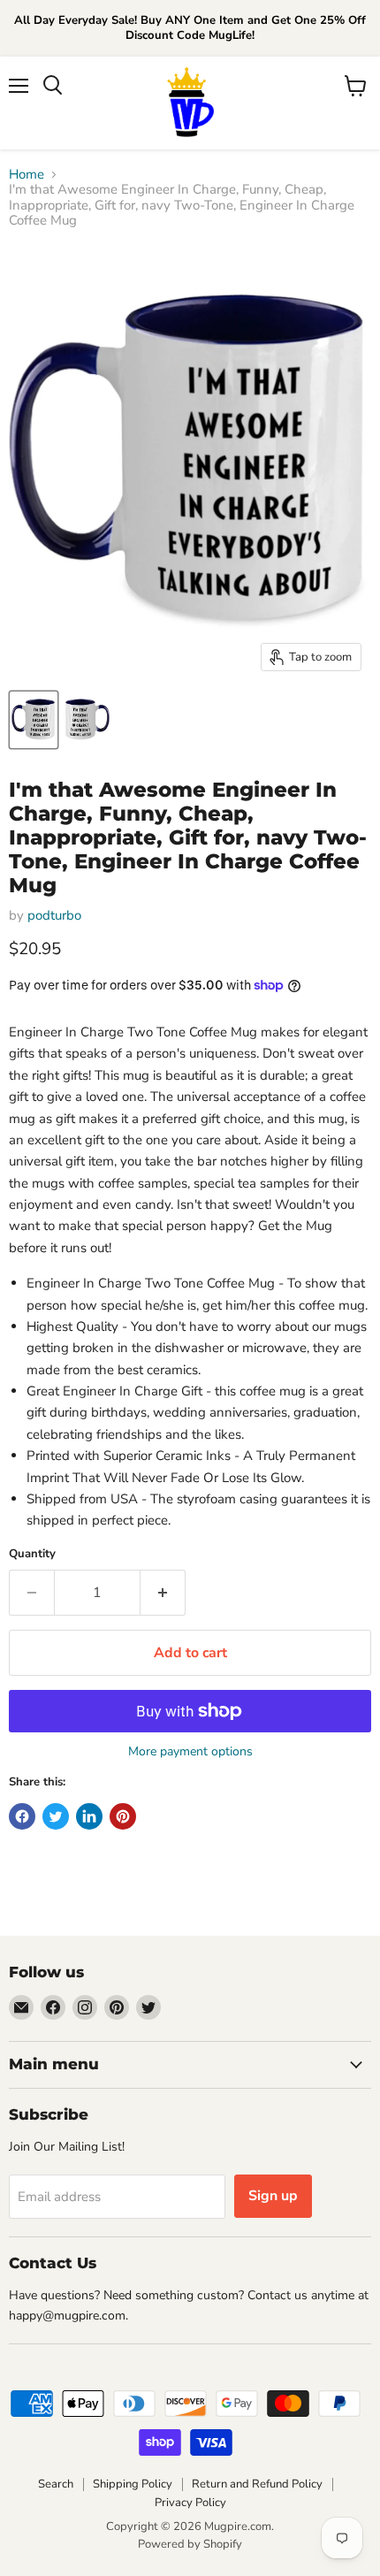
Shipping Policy (133, 2484)
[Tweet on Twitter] (56, 1816)
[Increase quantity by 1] (163, 1593)
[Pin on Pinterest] (123, 1816)
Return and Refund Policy (257, 2484)
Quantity (32, 1554)
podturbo (54, 915)
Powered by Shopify (190, 2544)
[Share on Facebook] (22, 1816)
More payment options (190, 1752)
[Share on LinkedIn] (89, 1816)
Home (27, 175)
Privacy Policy (190, 2503)
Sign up (273, 2196)
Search (56, 2484)
